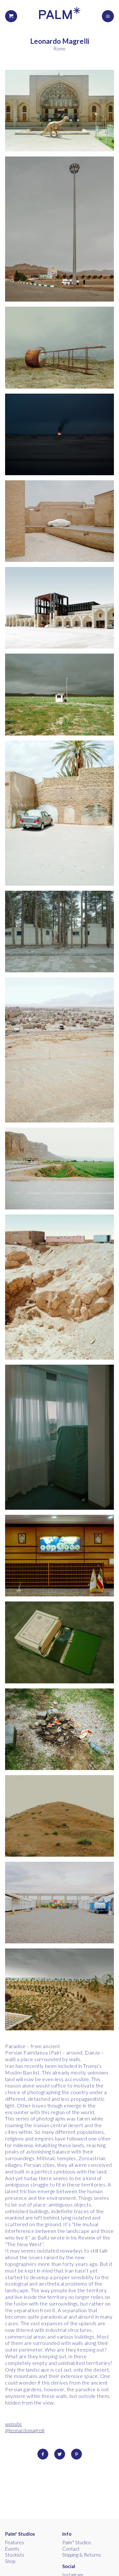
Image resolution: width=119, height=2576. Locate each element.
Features (15, 2542)
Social (69, 2566)
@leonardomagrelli (25, 2430)
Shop (10, 2561)
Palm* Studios (20, 2534)
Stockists (15, 2555)
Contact (71, 2549)
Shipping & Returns (82, 2555)
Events (12, 2549)
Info (67, 2534)
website (13, 2424)
